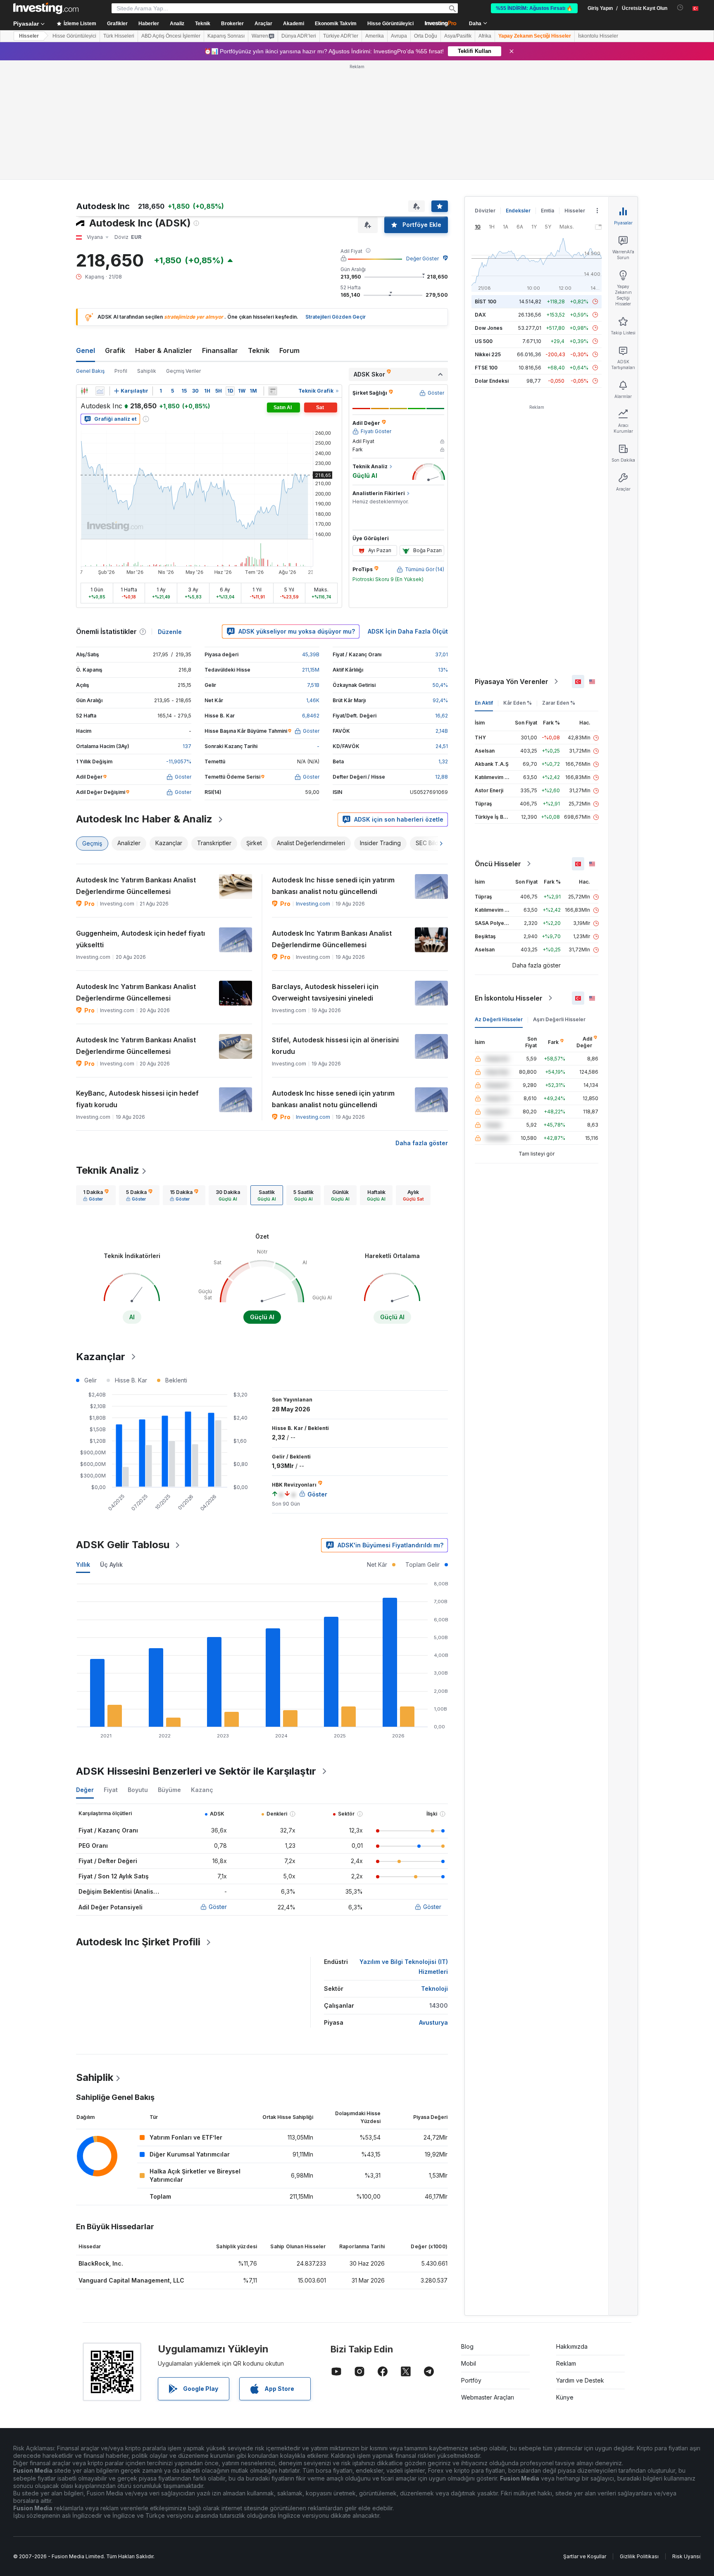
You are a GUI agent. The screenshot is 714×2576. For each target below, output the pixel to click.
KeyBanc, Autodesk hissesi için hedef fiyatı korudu (137, 1099)
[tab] (96, 1195)
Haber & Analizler (164, 350)
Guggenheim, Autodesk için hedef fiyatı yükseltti (140, 939)
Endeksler (518, 211)
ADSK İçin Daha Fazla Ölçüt (408, 631)
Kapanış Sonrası (226, 36)
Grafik (115, 350)
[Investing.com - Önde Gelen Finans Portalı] (46, 8)
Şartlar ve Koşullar (585, 2556)
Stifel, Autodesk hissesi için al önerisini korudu (335, 1046)
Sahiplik (147, 371)
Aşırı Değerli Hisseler (559, 1019)
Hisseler (29, 36)
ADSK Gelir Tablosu (123, 1545)
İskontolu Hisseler (598, 36)
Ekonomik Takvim (336, 24)
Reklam (566, 2363)
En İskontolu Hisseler (509, 998)
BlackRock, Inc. (101, 2263)
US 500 (484, 341)
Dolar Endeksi (492, 381)
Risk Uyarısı (686, 2556)
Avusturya (433, 2022)
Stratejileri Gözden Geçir (336, 317)
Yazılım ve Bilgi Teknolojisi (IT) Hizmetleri (404, 1967)
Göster (218, 1907)
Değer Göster (422, 259)
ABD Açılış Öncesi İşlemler (171, 36)
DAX (480, 315)
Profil (121, 371)
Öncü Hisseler (498, 864)
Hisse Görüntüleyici (390, 24)
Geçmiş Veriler (183, 371)
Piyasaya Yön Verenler (512, 682)
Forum (289, 350)
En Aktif (484, 703)
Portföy (471, 2380)
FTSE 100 (486, 368)
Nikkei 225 (488, 354)
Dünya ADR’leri (299, 36)
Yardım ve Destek (580, 2380)
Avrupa (399, 36)
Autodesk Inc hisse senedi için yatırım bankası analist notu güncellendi (333, 886)
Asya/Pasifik (458, 36)
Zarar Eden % (559, 703)
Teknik (259, 350)
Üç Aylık (111, 1564)
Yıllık (83, 1564)
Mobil (469, 2363)
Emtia (547, 211)
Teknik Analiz (108, 1170)
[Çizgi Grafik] (100, 391)
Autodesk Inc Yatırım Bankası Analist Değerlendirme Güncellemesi (136, 886)
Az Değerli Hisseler (499, 1019)
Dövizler (485, 211)
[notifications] (680, 8)
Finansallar (220, 350)
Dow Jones (489, 328)
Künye (565, 2397)
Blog (467, 2346)
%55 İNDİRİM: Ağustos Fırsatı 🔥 (534, 8)
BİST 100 (486, 301)
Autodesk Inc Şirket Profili (138, 1942)
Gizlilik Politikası (639, 2556)
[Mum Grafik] (84, 391)
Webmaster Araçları (488, 2397)
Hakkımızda (572, 2346)
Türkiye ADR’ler (341, 36)
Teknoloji (434, 1989)
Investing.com (313, 904)
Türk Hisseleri (119, 36)
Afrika (485, 36)
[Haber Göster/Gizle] (273, 391)
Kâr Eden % (518, 703)
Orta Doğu (426, 36)
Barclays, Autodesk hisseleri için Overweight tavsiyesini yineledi (325, 992)
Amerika (375, 36)
